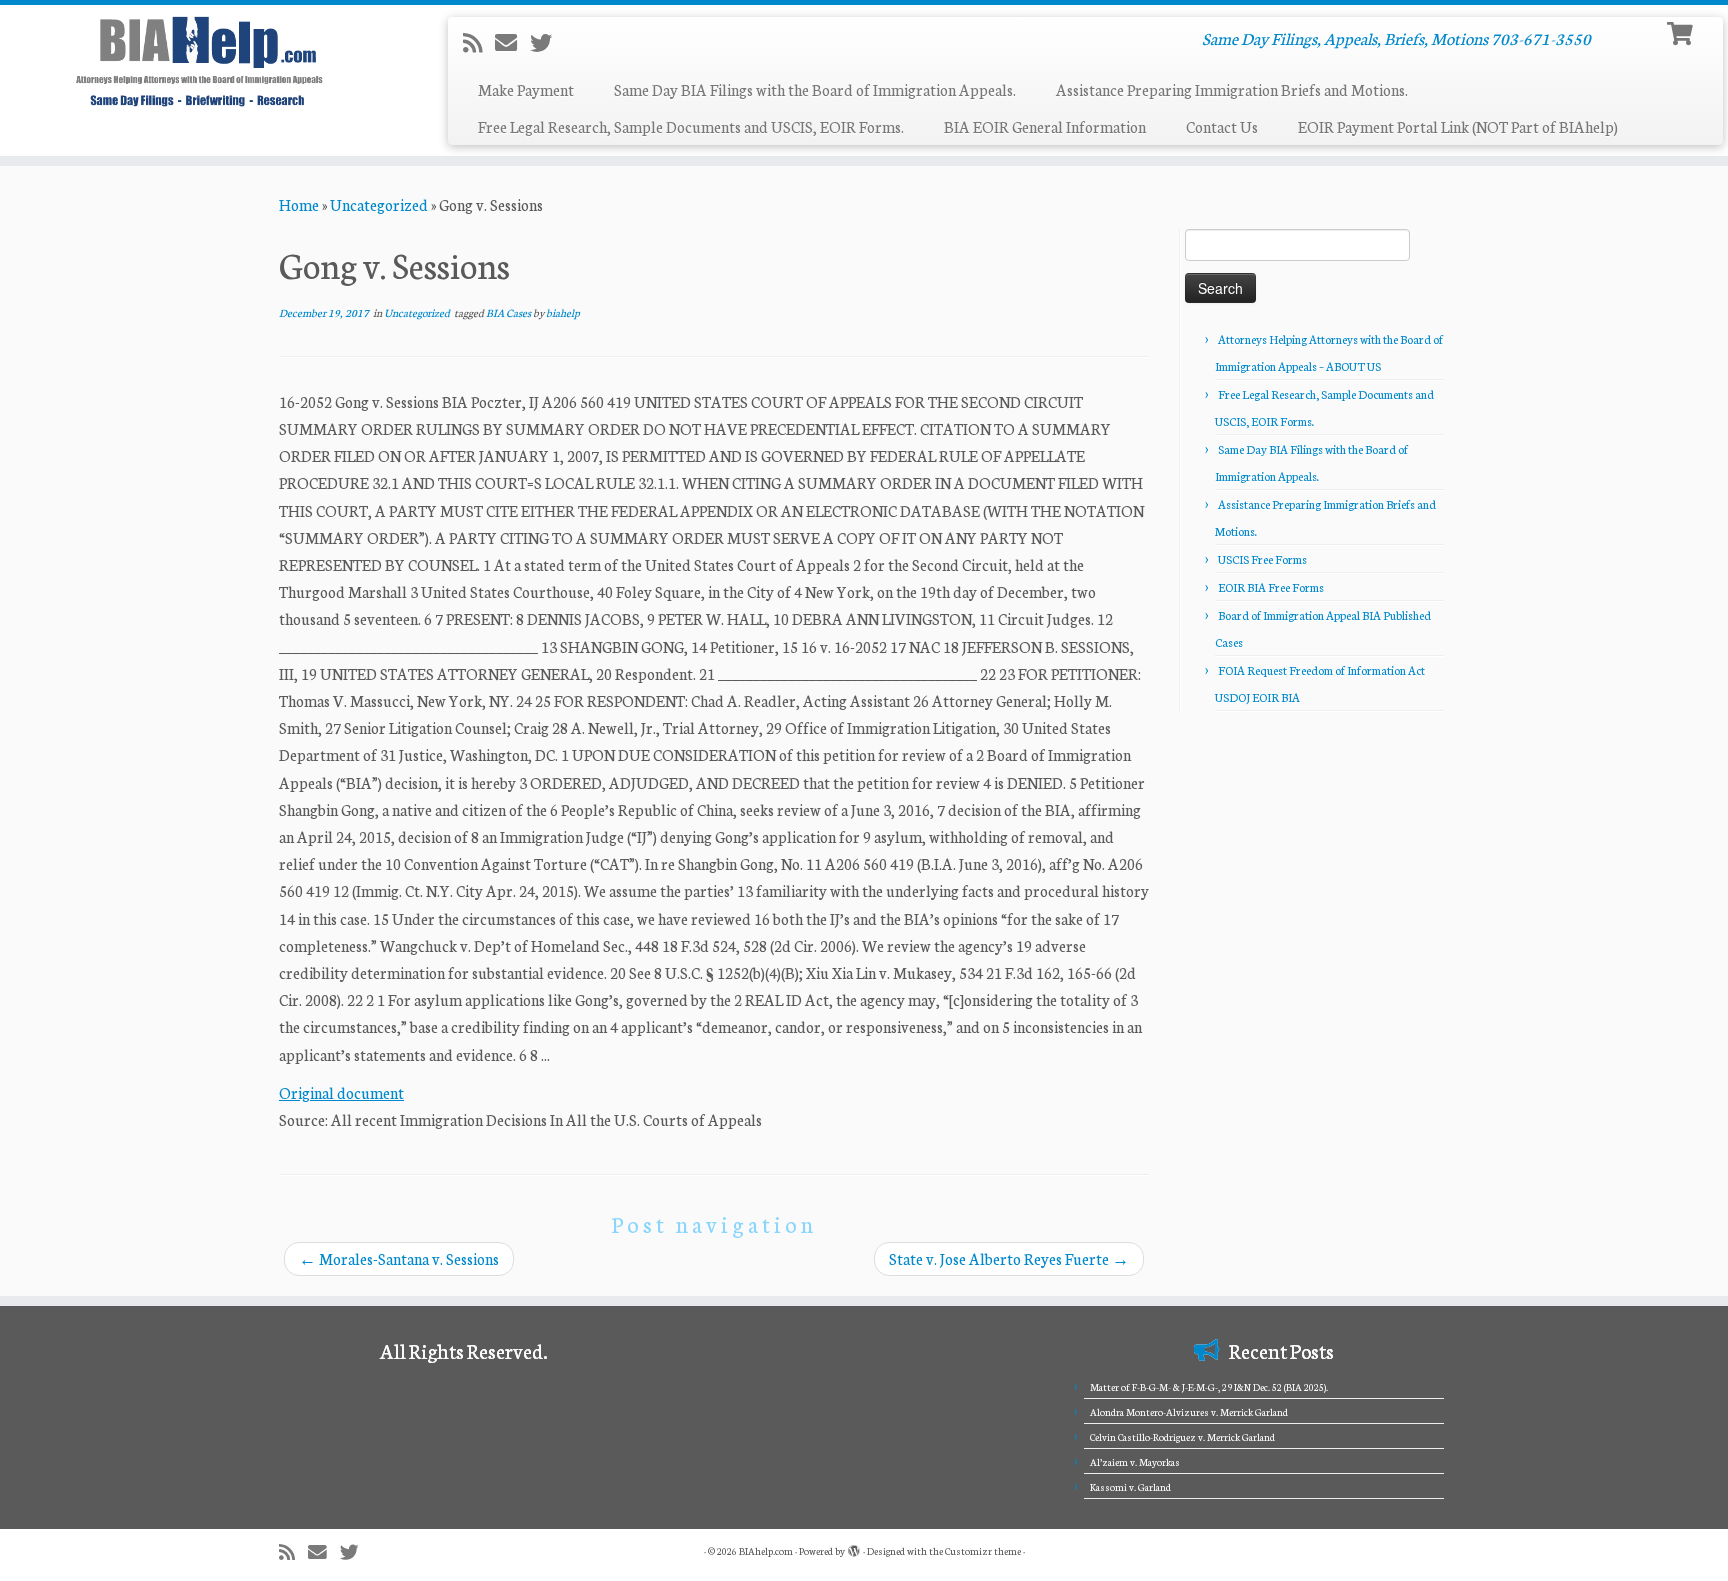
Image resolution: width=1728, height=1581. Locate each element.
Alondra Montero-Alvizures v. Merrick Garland (1189, 1412)
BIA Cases (509, 312)
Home (299, 204)
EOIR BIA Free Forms (1271, 587)
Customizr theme (983, 1551)
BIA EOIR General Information (1045, 126)
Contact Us (1222, 126)
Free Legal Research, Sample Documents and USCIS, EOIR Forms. (691, 126)
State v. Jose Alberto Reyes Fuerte (1009, 1258)
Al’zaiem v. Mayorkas (1135, 1462)
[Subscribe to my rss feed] (479, 42)
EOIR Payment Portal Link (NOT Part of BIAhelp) (1458, 126)
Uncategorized (379, 204)
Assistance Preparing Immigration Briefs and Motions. (1232, 89)
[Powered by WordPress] (854, 1547)
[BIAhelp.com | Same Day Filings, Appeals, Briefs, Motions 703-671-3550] (199, 61)
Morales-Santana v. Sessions (399, 1258)
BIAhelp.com (766, 1551)
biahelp (563, 312)
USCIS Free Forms (1262, 559)
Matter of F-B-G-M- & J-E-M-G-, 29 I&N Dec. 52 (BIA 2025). (1209, 1387)
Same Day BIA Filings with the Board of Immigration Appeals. (815, 89)
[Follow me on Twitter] (547, 42)
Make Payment (526, 89)
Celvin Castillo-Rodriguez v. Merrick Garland (1182, 1437)
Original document (341, 1092)
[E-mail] (512, 42)
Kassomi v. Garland (1130, 1487)
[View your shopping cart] (1682, 31)
